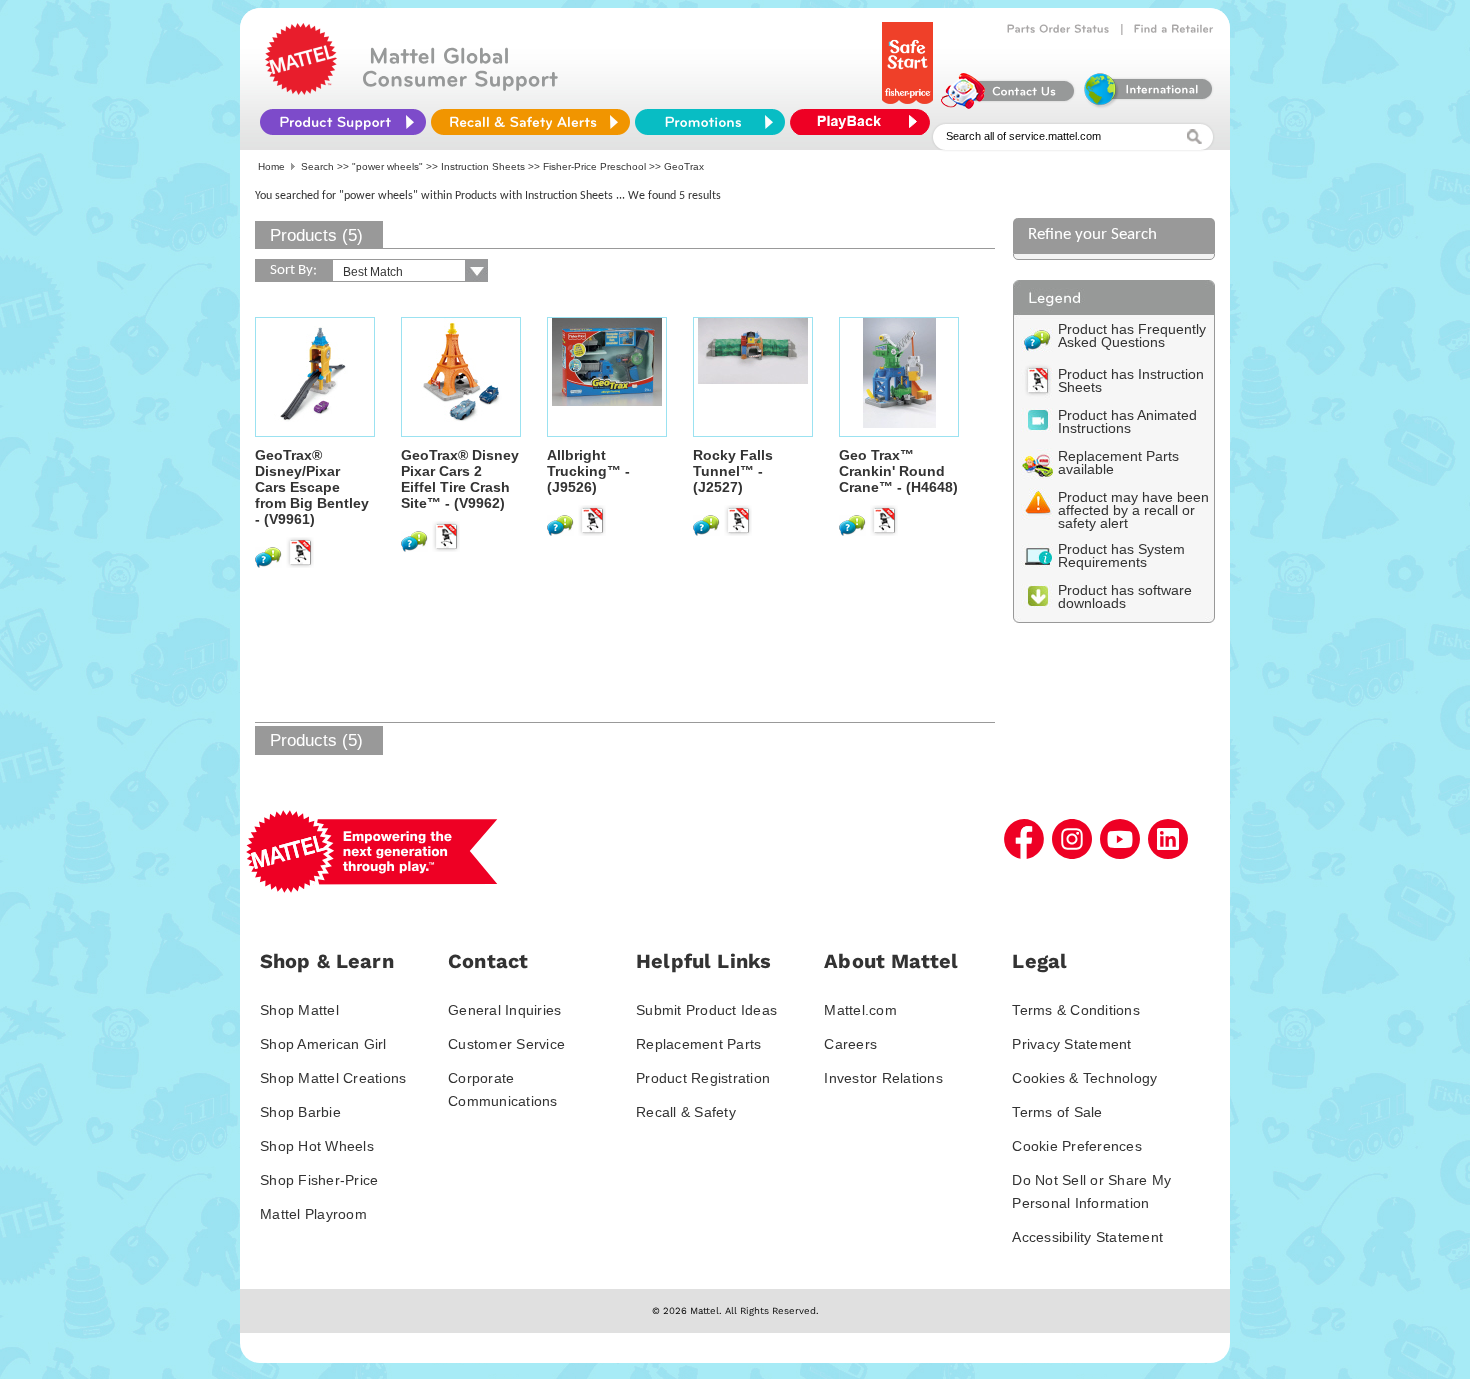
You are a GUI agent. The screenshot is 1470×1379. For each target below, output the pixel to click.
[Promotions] (710, 122)
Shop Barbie (300, 1112)
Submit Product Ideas (706, 1010)
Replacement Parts (698, 1044)
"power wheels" (387, 166)
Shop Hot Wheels (317, 1146)
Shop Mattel (299, 1010)
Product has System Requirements (1121, 555)
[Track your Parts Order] (1058, 29)
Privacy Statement (1071, 1044)
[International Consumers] (1147, 104)
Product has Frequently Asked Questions (1132, 335)
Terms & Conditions (1076, 1010)
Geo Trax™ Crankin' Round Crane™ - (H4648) (898, 471)
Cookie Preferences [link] (1077, 1146)
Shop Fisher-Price (319, 1180)
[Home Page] (301, 90)
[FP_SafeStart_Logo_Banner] (909, 104)
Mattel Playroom (313, 1214)
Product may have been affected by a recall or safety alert (1133, 510)
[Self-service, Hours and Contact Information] (1008, 104)
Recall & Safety (686, 1112)
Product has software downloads (1125, 596)
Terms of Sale (1057, 1112)
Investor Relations (883, 1078)
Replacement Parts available (1118, 462)
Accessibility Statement (1087, 1237)
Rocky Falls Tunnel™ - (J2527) (733, 471)
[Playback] (865, 122)
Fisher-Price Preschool (594, 166)
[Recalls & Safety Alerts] (530, 122)
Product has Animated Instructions (1127, 421)
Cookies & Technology (1084, 1078)
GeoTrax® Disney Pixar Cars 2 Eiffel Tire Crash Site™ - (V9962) (460, 479)
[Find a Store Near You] (1174, 29)
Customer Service (506, 1044)
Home (271, 166)
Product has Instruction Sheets (1131, 380)
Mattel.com (860, 1010)
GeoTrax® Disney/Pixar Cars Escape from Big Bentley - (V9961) (312, 487)
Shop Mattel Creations (333, 1078)
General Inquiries (504, 1010)
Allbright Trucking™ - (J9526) (588, 471)
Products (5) (316, 235)
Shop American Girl (323, 1044)
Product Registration (703, 1078)
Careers (850, 1044)
